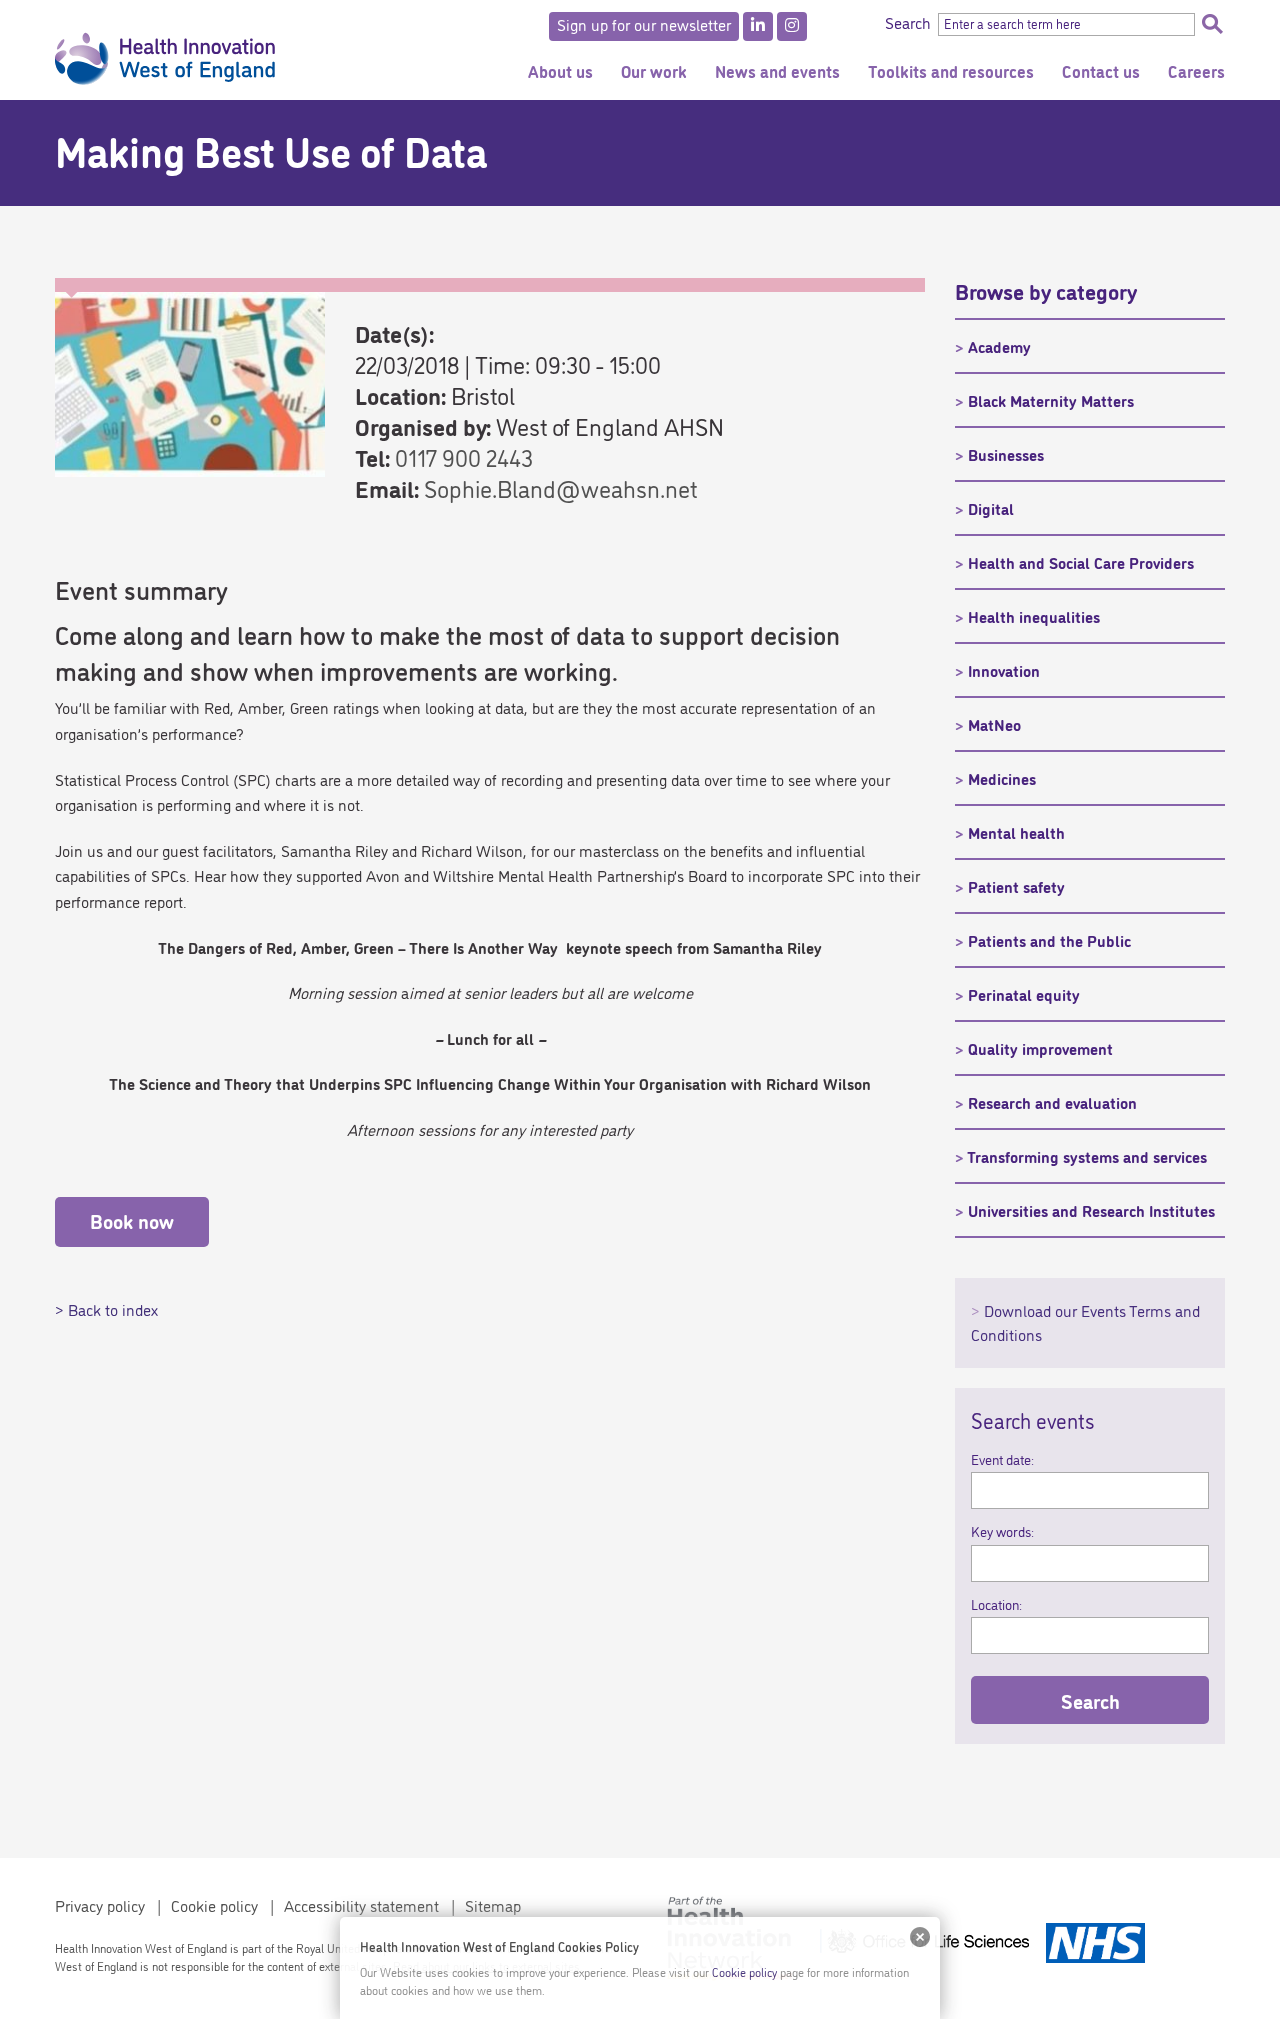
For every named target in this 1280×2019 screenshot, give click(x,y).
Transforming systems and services (1087, 1156)
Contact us (1101, 70)
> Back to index (106, 1309)
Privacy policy (100, 1905)
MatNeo (994, 724)
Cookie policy (214, 1905)
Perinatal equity (1024, 994)
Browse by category (1046, 290)
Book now (132, 1220)
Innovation (1004, 670)
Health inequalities (1034, 616)
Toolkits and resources (951, 70)
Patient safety (1016, 886)
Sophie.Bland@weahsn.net (560, 487)
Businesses (1006, 454)
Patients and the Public (1049, 940)
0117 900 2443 (464, 456)
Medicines (1002, 778)
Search (1212, 24)
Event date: (1002, 1459)
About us (560, 70)
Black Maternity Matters (1051, 400)
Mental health (1016, 832)
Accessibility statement (361, 1905)
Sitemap (493, 1905)
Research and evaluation (1052, 1102)
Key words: (1002, 1531)
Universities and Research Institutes (1091, 1210)
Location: (996, 1604)
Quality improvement (1040, 1048)
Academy (999, 346)
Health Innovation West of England (165, 50)
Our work (654, 70)
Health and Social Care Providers (1081, 562)
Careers (1196, 70)
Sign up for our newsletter (644, 24)
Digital (991, 508)
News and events (777, 70)
